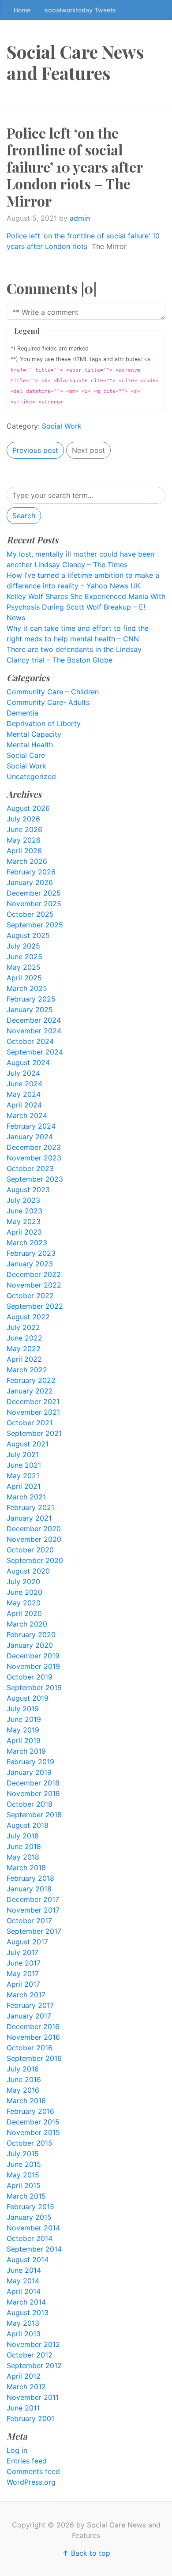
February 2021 (30, 1507)
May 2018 (23, 1857)
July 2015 (23, 2154)
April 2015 (24, 2185)
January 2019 (29, 1772)
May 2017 (23, 1973)
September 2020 (35, 1560)
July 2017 (22, 1952)
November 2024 (34, 1031)
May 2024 (24, 1094)
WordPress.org (31, 2482)
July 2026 (23, 819)
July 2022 (23, 1327)
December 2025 (34, 893)
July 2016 (23, 2069)
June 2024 (24, 1084)
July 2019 (23, 1709)
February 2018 (30, 1878)
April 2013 (24, 2334)
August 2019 (28, 1698)
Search (24, 516)
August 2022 (28, 1317)
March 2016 (26, 2101)
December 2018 (33, 1783)
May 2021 (23, 1476)
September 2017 (34, 1931)
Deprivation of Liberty (44, 723)
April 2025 (24, 978)
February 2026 (31, 872)
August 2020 (28, 1571)
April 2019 (24, 1740)
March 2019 (26, 1751)
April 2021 (24, 1486)
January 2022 (30, 1391)
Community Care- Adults (48, 702)
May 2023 (24, 1221)
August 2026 (28, 808)
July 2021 (23, 1454)
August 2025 (28, 935)
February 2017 (30, 2005)
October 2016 (30, 2048)
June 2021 (24, 1465)
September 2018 (34, 1815)
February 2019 (30, 1762)
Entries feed (27, 2461)
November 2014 (33, 2228)
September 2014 (34, 2249)
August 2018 (28, 1825)
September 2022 (35, 1306)
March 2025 (27, 988)
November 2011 (33, 2397)
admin (80, 218)
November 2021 (33, 1412)
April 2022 (24, 1359)
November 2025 (34, 904)
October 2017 (29, 1921)
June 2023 (24, 1211)
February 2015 (30, 2207)
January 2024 (30, 1137)
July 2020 (23, 1582)
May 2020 (24, 1603)
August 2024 (28, 1062)
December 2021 (33, 1401)
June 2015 (24, 2164)
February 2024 (31, 1126)
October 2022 (30, 1296)
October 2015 (30, 2143)
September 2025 (35, 925)
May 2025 (24, 967)
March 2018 (26, 1868)
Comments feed (33, 2471)
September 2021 (34, 1433)
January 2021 (29, 1518)
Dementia (22, 713)
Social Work (62, 426)
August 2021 (28, 1444)
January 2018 (29, 1889)
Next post (88, 450)
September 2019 (34, 1687)
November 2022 (34, 1285)
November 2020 (34, 1539)
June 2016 (24, 2079)
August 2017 (27, 1942)
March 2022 (27, 1370)
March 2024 (27, 1115)
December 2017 (33, 1899)
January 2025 (30, 1009)
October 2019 (30, 1677)
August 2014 (28, 2260)
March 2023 (27, 1243)
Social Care (26, 755)
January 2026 (30, 882)
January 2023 (30, 1264)
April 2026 (24, 851)
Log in (17, 2450)
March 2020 (27, 1624)
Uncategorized (31, 776)
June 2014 (24, 2270)
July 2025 (23, 946)
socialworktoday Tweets (80, 10)
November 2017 (33, 1910)
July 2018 (23, 1836)
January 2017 (29, 2016)
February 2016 (30, 2111)
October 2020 (30, 1550)
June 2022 (24, 1338)
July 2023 (23, 1200)
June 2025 (24, 957)
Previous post (35, 450)
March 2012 (26, 2387)
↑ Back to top (86, 2553)
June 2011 (23, 2408)
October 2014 (30, 2238)
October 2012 (30, 2355)
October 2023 (30, 1168)
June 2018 (24, 1846)
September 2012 (34, 2365)
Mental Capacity (34, 734)
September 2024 (35, 1052)
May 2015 (23, 2175)
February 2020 (31, 1634)
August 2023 (28, 1190)
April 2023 (24, 1232)
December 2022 (34, 1274)
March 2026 (27, 861)
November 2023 (34, 1158)
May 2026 (24, 840)
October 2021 (30, 1423)
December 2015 (33, 2122)
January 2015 (29, 2217)
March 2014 (26, 2302)
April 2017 (23, 1984)
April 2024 (24, 1105)
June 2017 (24, 1963)
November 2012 (33, 2344)
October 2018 (30, 1804)
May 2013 (23, 2323)
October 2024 (30, 1041)
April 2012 (24, 2376)
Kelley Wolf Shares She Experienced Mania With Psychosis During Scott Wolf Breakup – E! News (86, 607)
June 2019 (24, 1719)
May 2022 (24, 1348)
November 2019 (33, 1666)
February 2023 (31, 1253)
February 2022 (31, 1380)
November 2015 (33, 2132)
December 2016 (33, 2026)
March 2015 (26, 2196)
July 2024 (23, 1073)
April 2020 (24, 1613)
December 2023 (34, 1147)
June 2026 (24, 829)
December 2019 (33, 1656)
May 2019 (23, 1730)
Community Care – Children (53, 692)
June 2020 (24, 1592)
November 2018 (33, 1793)
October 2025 (30, 914)
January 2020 (30, 1645)
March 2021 (26, 1497)
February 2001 (30, 2418)
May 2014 (23, 2281)
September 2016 (34, 2058)
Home (22, 10)
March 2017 (26, 1995)
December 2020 (34, 1529)
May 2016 (23, 2090)
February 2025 (31, 999)
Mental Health (30, 745)
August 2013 (28, 2312)
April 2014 (24, 2291)
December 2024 (34, 1020)
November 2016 (33, 2037)
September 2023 (35, 1179)
